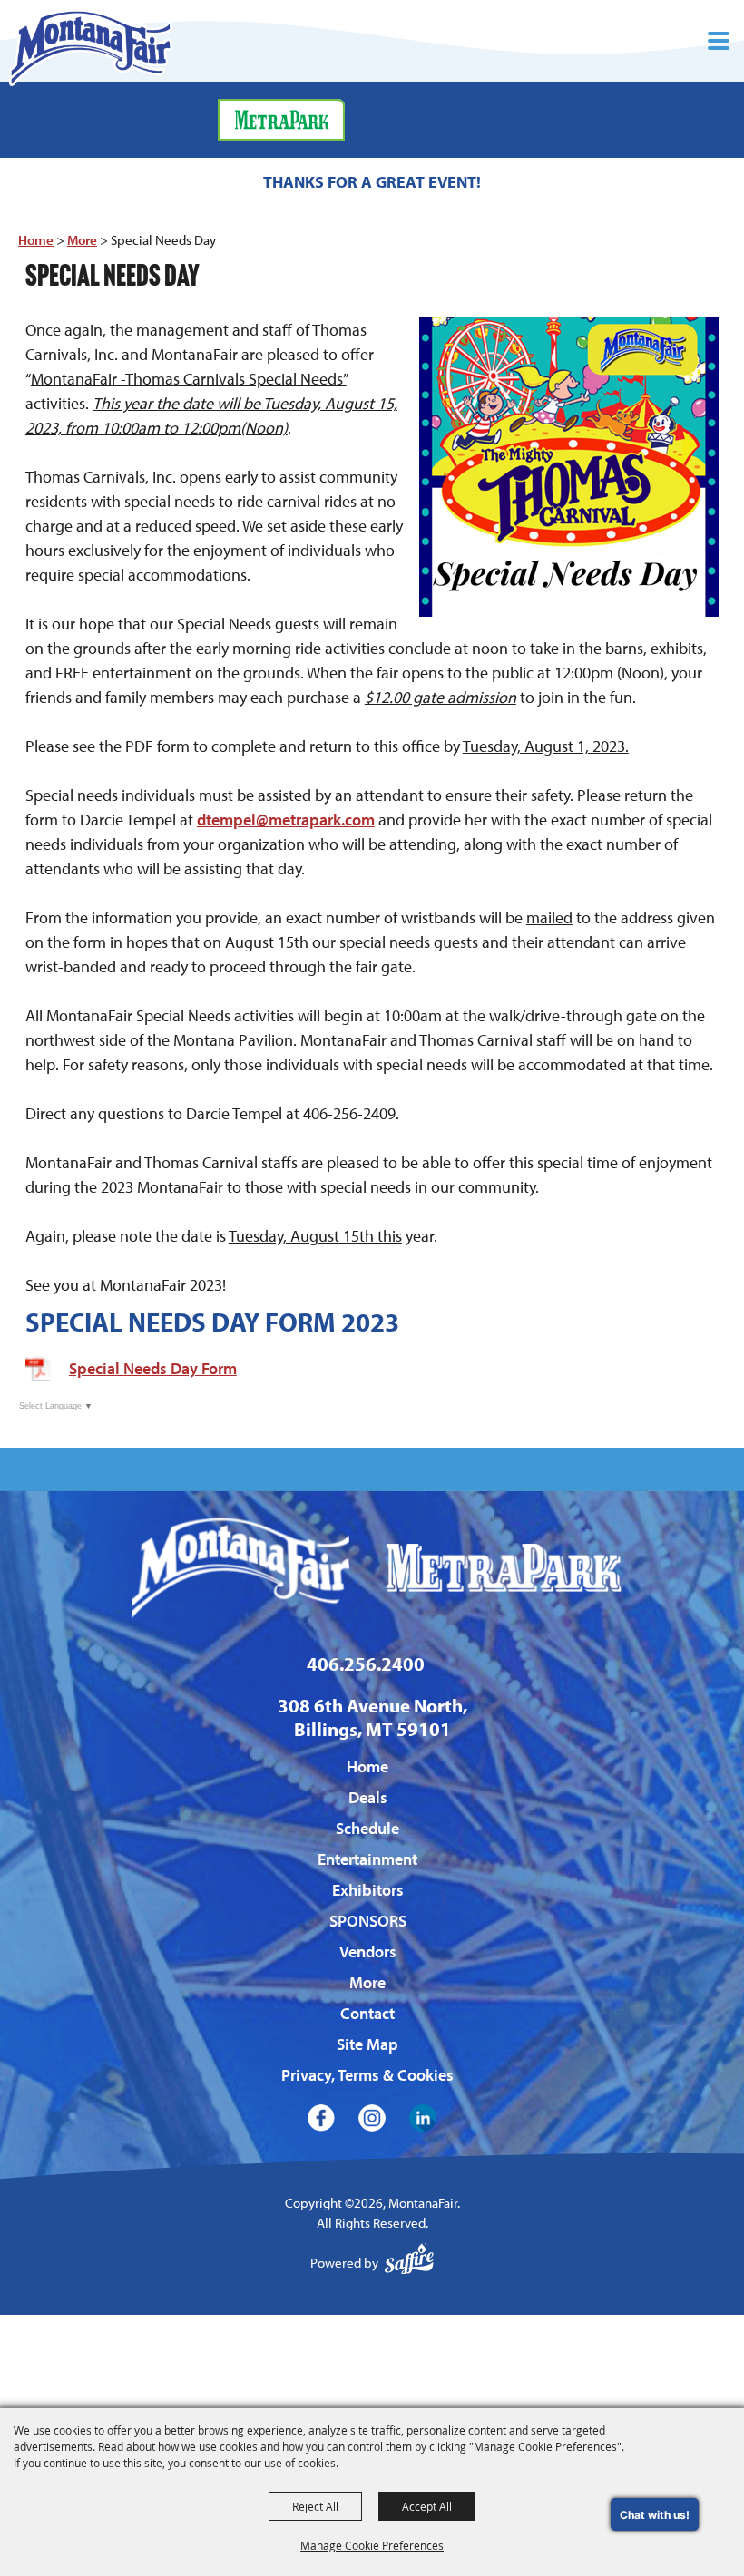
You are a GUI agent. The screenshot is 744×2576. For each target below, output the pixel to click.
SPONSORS (368, 1921)
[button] (719, 41)
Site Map (367, 2044)
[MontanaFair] (91, 48)
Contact (367, 2013)
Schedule (367, 1828)
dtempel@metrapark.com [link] (286, 820)
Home (36, 240)
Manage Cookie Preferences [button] (372, 2545)
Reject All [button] (315, 2506)
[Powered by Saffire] (409, 2264)
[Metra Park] (281, 120)
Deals (368, 1797)
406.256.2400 (366, 1664)
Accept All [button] (427, 2506)
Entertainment (367, 1859)
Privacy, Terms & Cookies (367, 2075)
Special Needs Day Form (153, 1368)
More (82, 240)
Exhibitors (368, 1890)
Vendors (368, 1952)
